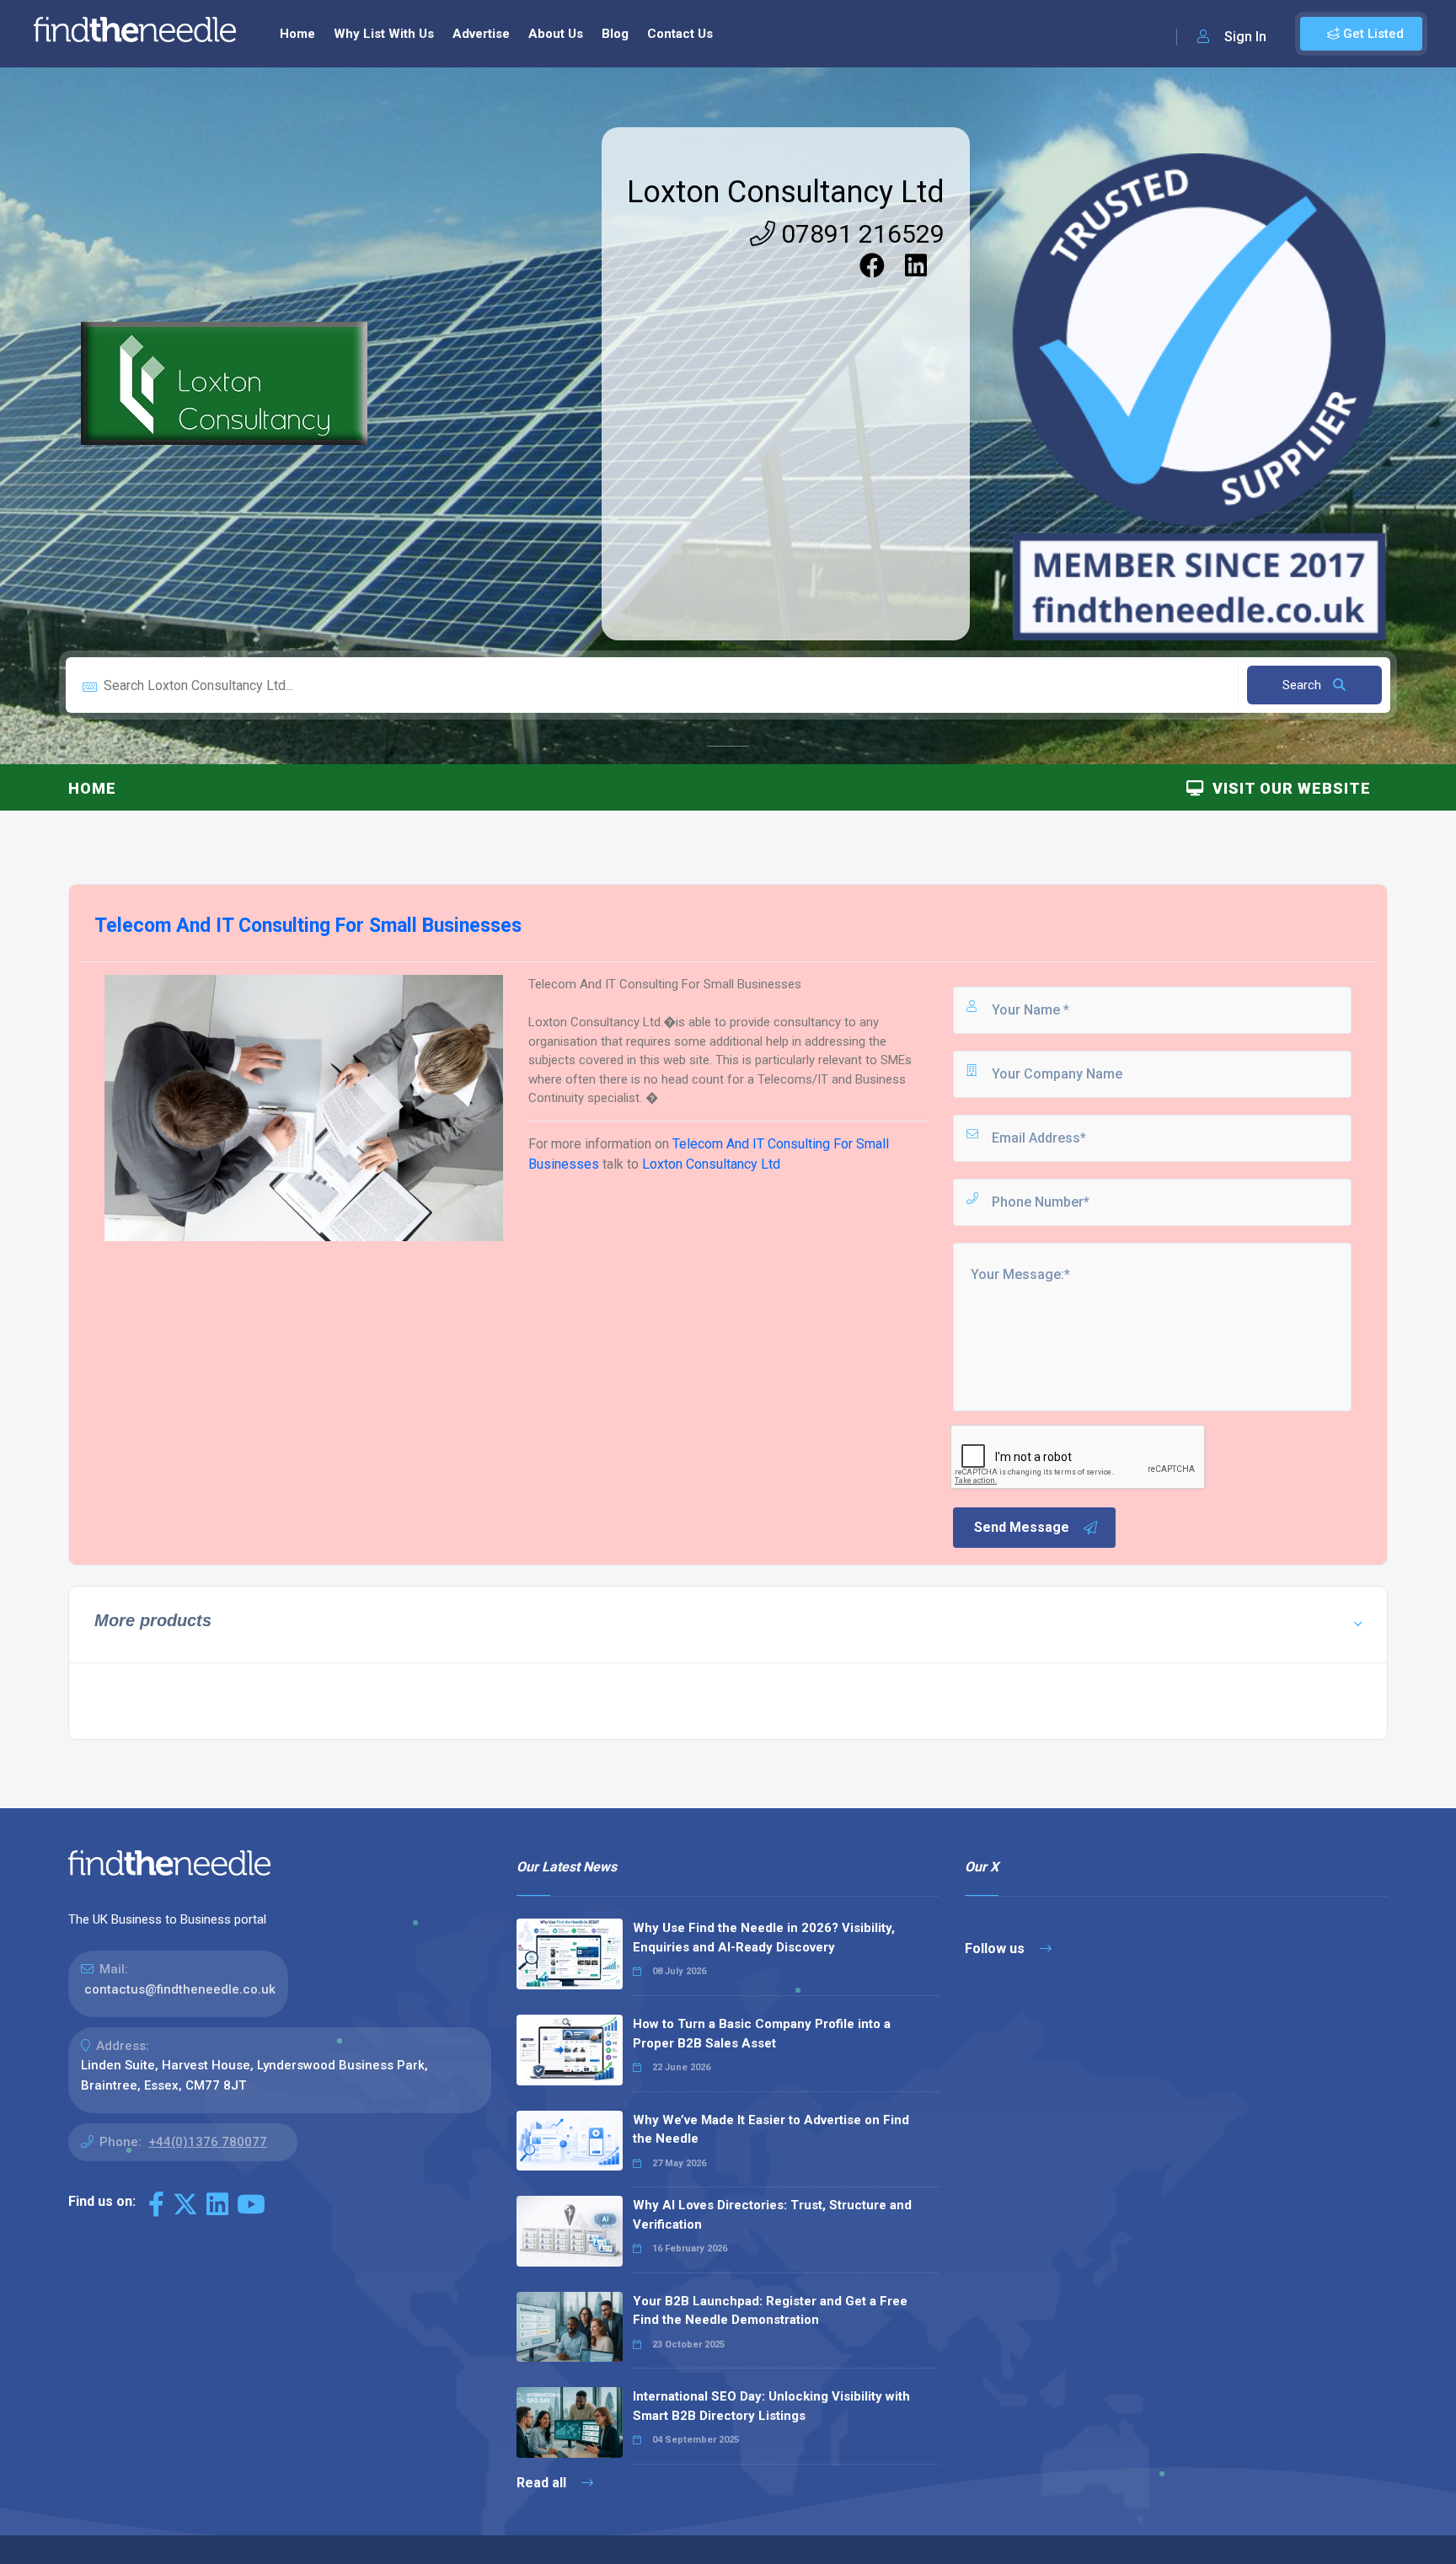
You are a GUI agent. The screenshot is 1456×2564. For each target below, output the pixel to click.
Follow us (996, 1948)
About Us (556, 34)
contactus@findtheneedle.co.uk (180, 1989)
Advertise (481, 34)
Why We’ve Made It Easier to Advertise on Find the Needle (771, 2130)
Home (297, 34)
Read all (543, 2483)
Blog (615, 34)
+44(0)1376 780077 (208, 2142)
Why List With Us (384, 34)
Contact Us (680, 34)
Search (1303, 685)
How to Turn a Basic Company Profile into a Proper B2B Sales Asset (762, 2034)
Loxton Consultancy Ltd (786, 192)
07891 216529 (860, 234)
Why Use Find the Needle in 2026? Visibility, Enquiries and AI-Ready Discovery (764, 1938)
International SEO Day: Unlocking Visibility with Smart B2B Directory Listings (771, 2406)
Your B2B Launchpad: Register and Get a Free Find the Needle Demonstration (770, 2311)
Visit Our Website (1287, 788)
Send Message (1022, 1527)
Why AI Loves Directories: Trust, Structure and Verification (772, 2215)
